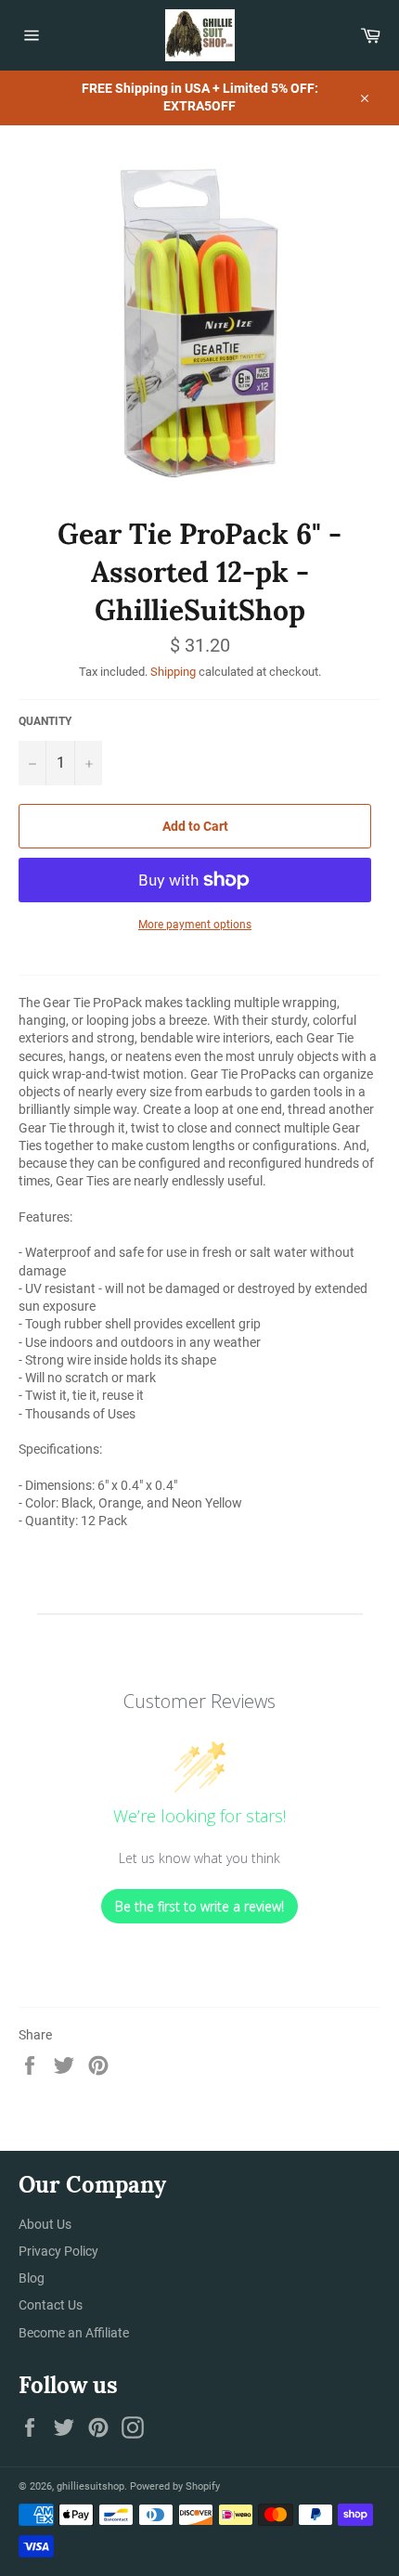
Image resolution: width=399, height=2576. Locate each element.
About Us (45, 2224)
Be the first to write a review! (199, 1906)
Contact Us (51, 2305)
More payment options (195, 925)
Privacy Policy (58, 2251)
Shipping (173, 672)
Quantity (45, 721)
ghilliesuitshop (90, 2486)
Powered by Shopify (175, 2486)
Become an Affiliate (74, 2333)
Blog (32, 2278)
